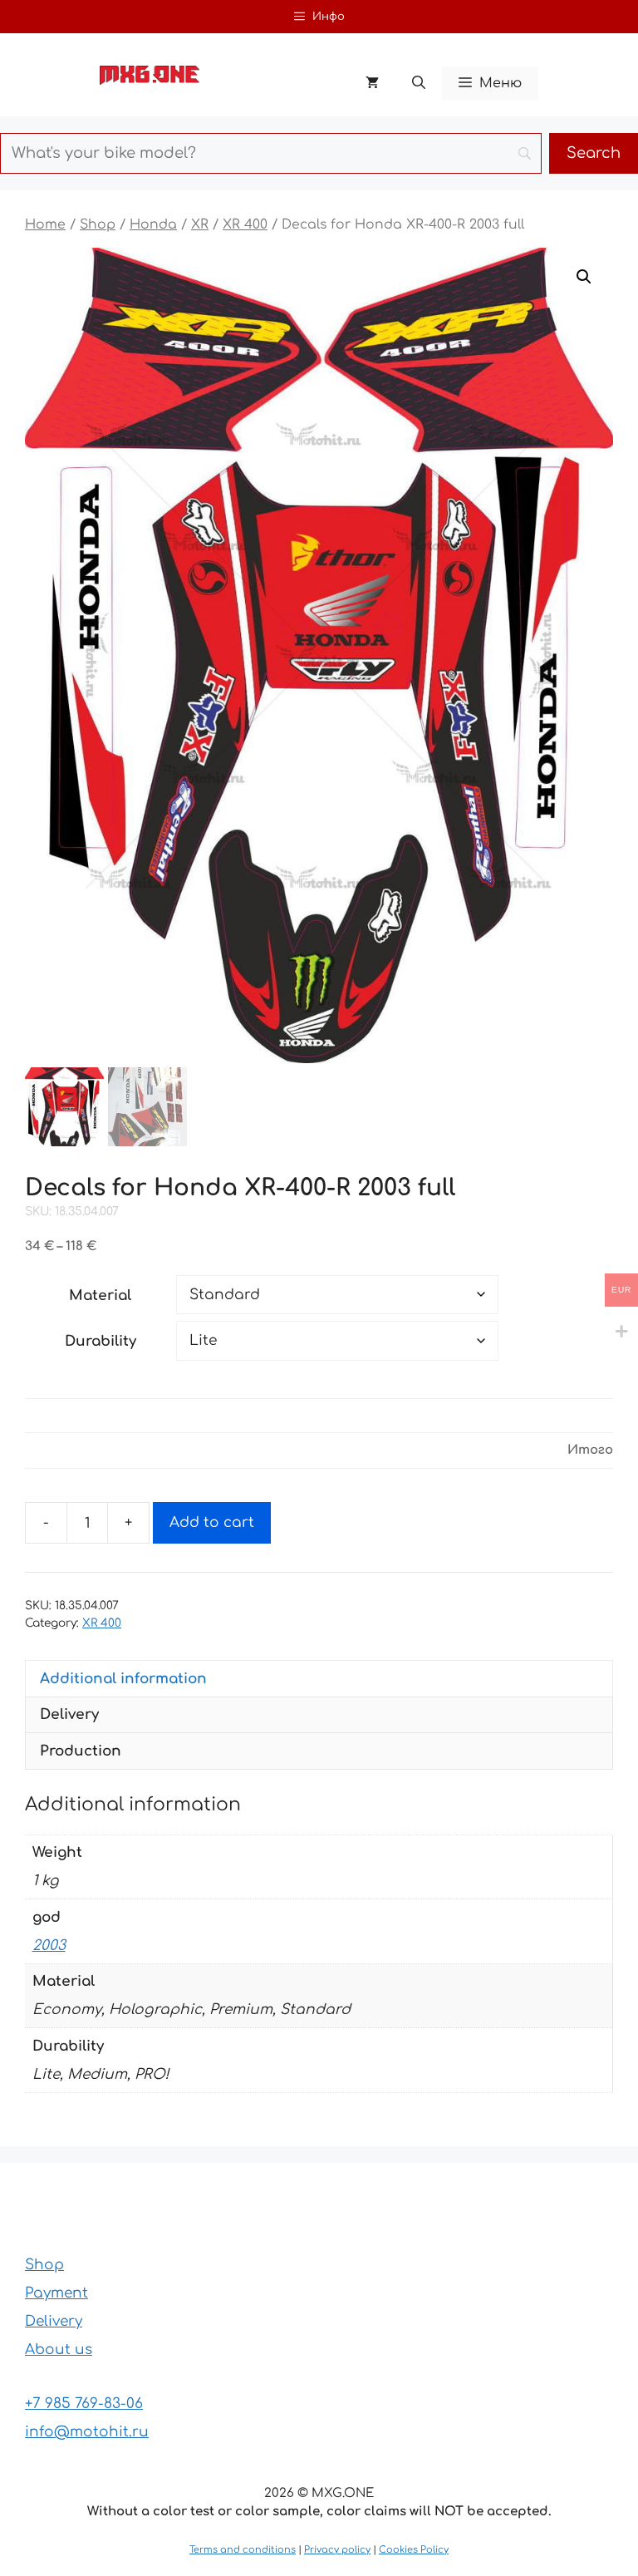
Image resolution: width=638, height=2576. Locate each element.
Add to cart (212, 1522)
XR (200, 224)
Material (100, 1295)
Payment (56, 2293)
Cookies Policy (414, 2550)
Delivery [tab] (69, 1714)
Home (45, 224)
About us (59, 2349)
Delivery (54, 2321)
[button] (419, 83)
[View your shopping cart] (372, 83)
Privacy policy (337, 2550)
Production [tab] (81, 1751)
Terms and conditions (243, 2550)
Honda (153, 224)
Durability (101, 1341)
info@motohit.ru (87, 2432)
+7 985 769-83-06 (84, 2404)
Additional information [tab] (123, 1679)
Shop (98, 224)
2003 (49, 1946)
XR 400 (245, 224)
